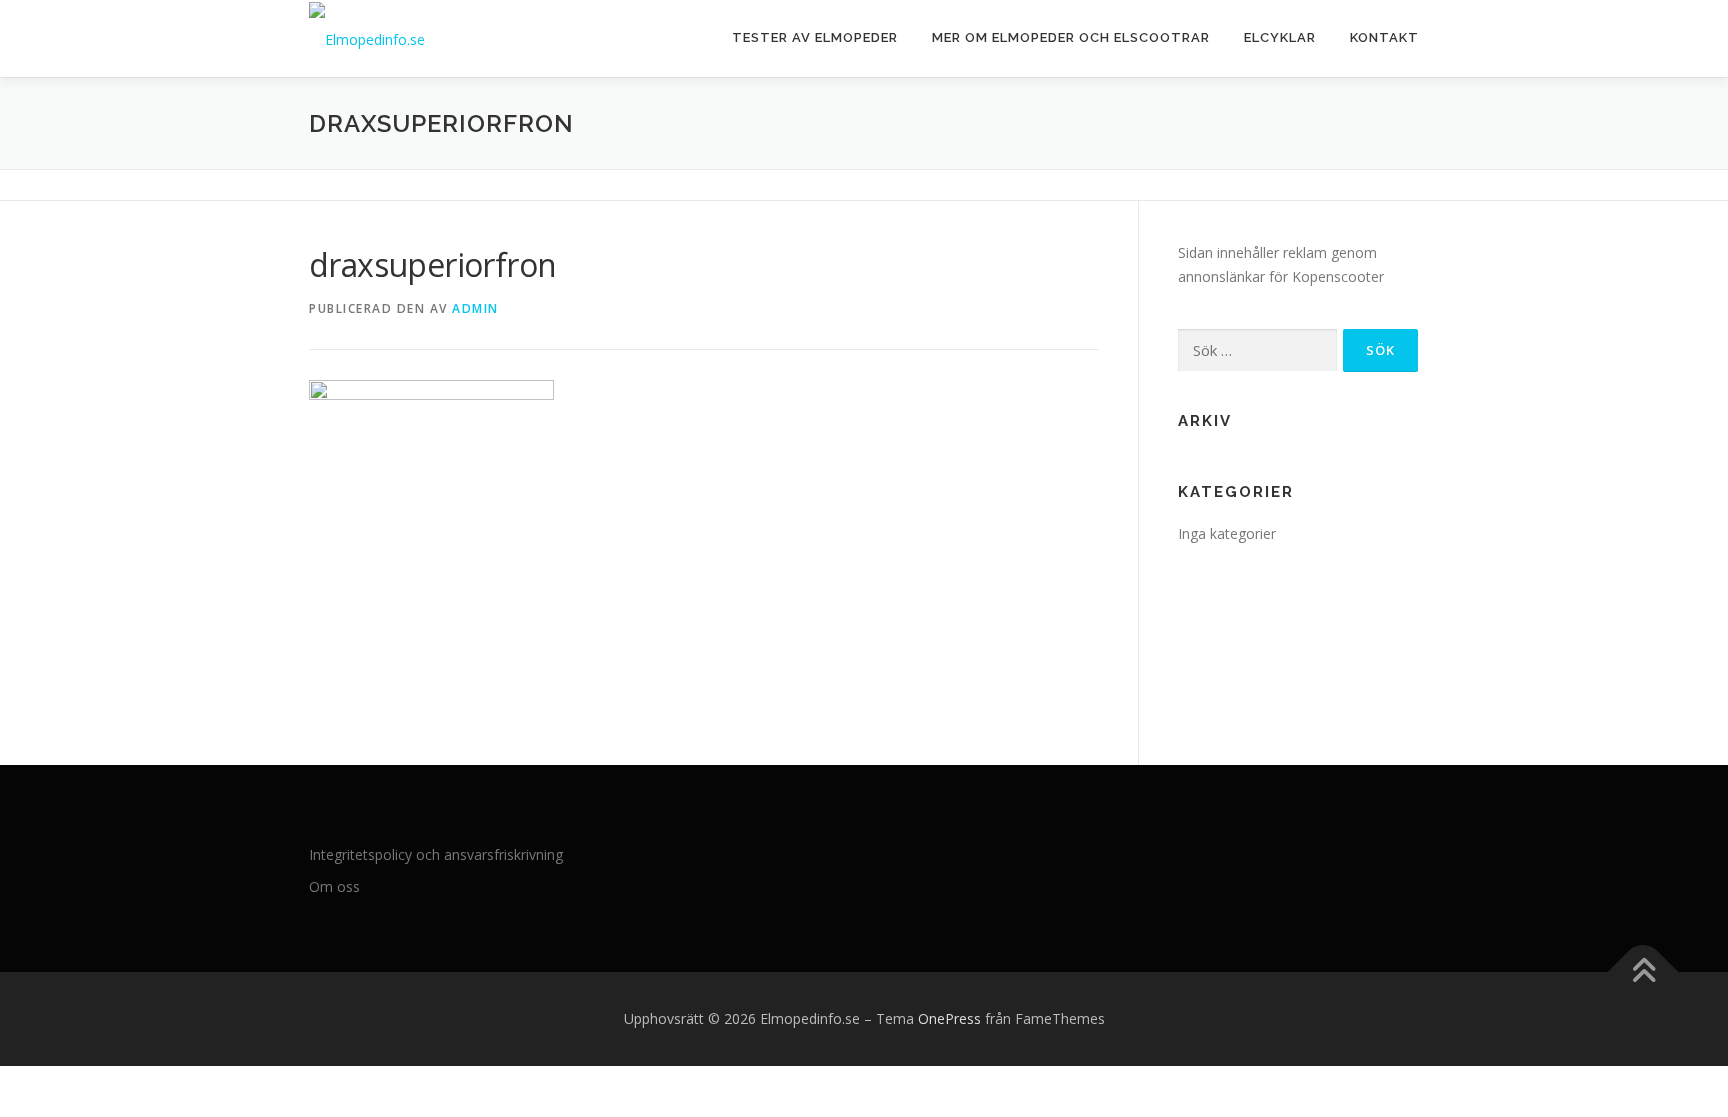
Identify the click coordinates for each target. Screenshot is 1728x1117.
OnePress (949, 1018)
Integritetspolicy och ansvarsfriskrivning (436, 854)
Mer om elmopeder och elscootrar (1071, 37)
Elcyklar (1280, 37)
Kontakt (1384, 37)
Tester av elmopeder (815, 37)
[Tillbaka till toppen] (1643, 972)
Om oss (334, 886)
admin (475, 308)
